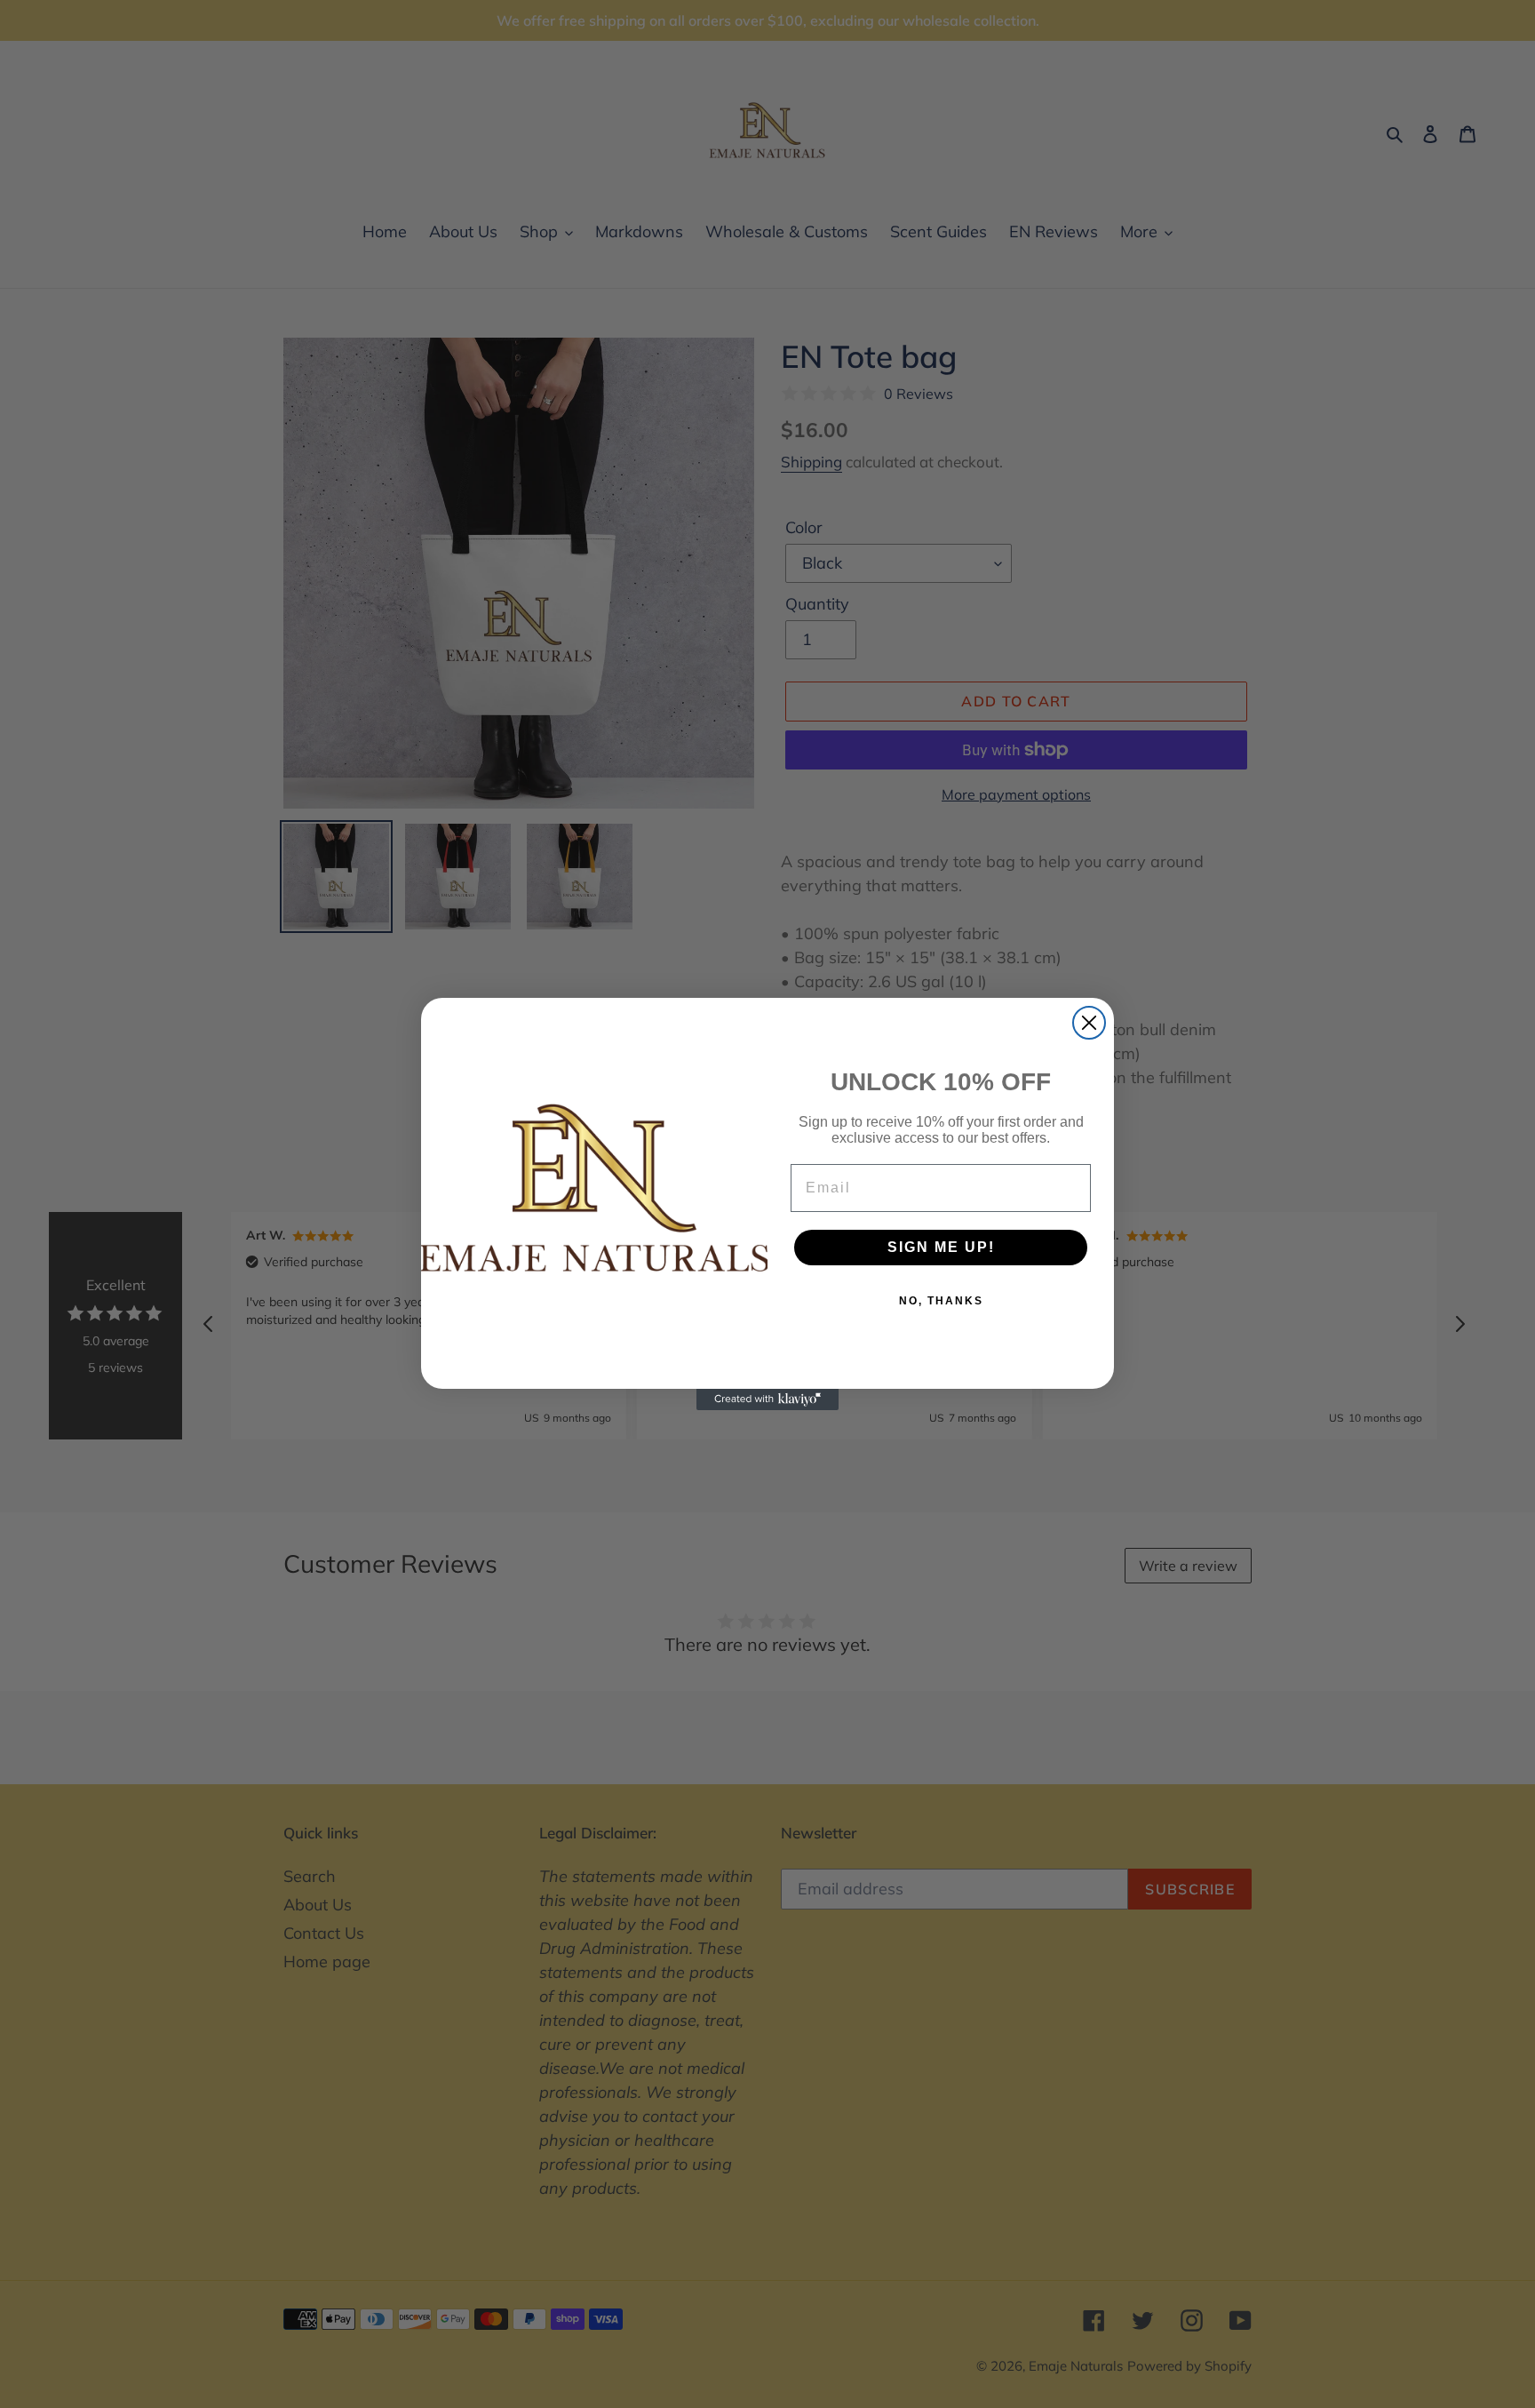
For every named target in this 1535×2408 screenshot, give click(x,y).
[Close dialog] (1089, 1023)
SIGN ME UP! (941, 1247)
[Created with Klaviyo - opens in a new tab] (767, 1399)
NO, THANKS (941, 1301)
